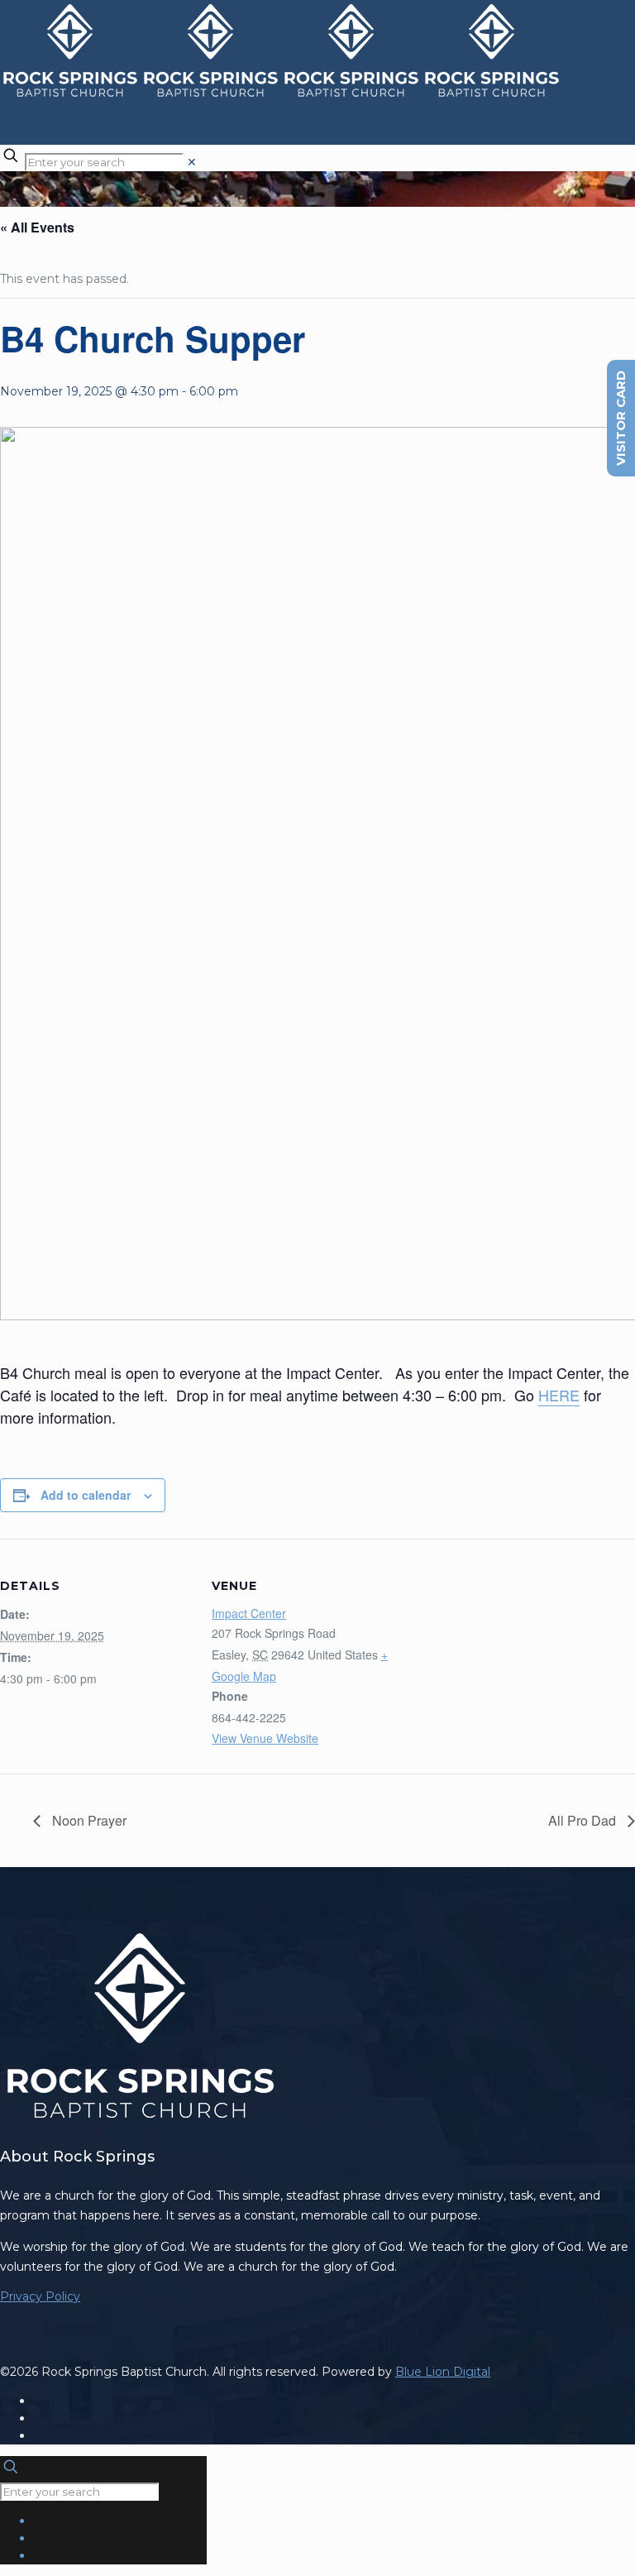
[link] (192, 162)
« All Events (37, 227)
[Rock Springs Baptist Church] (281, 95)
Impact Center (249, 1613)
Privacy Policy (40, 2296)
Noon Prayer (88, 1820)
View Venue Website (265, 1738)
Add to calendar (86, 1495)
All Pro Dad (584, 1820)
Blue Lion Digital (443, 2372)
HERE (559, 1395)
